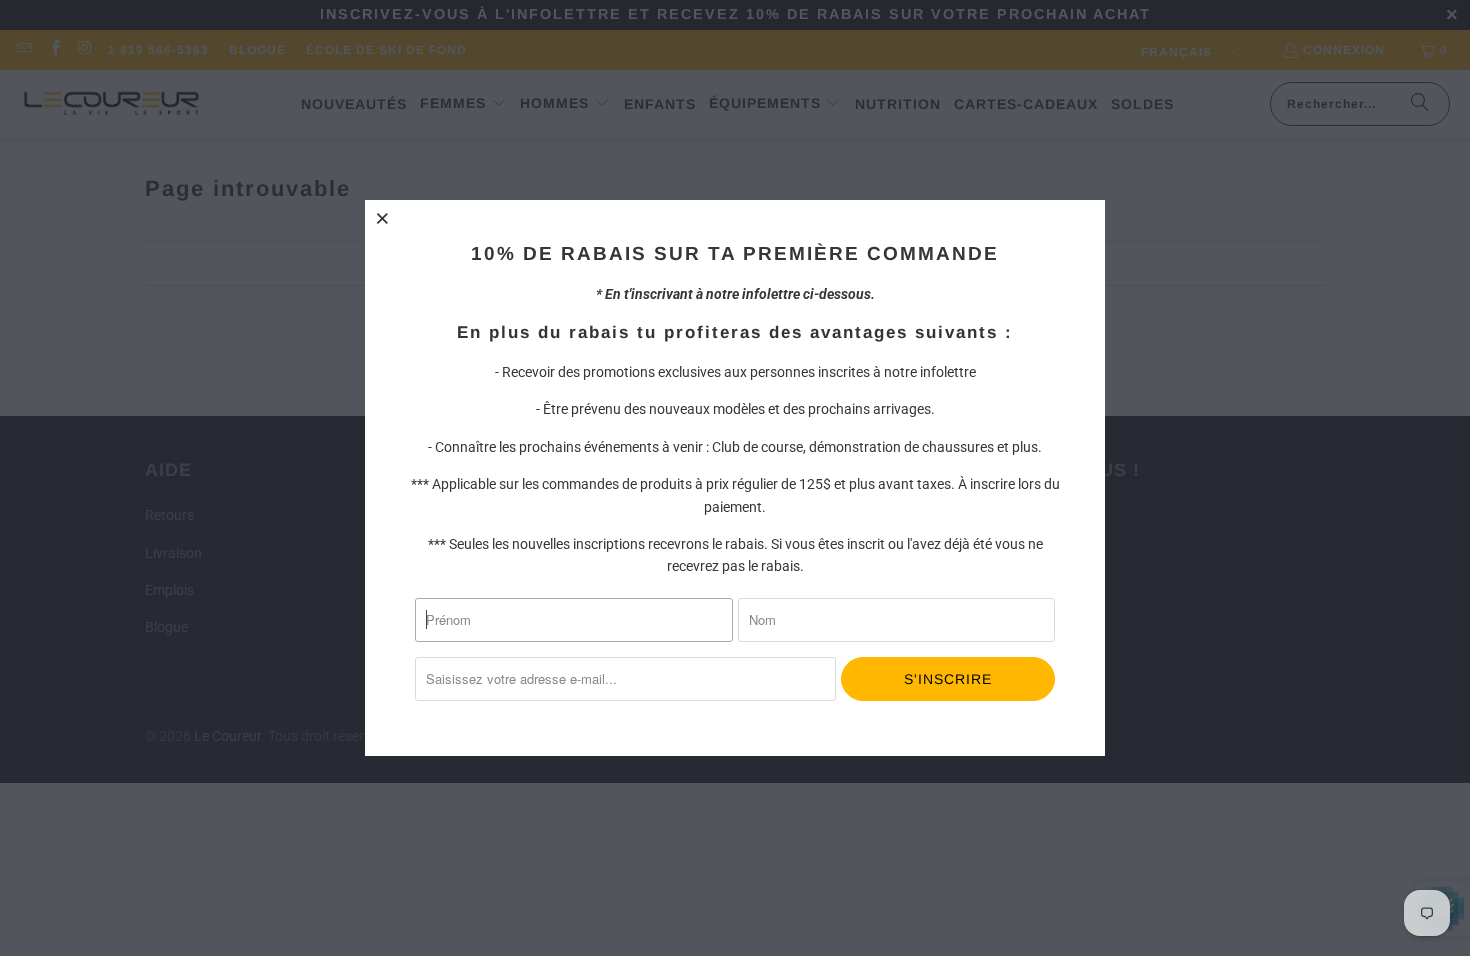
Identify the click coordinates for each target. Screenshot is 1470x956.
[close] (383, 218)
